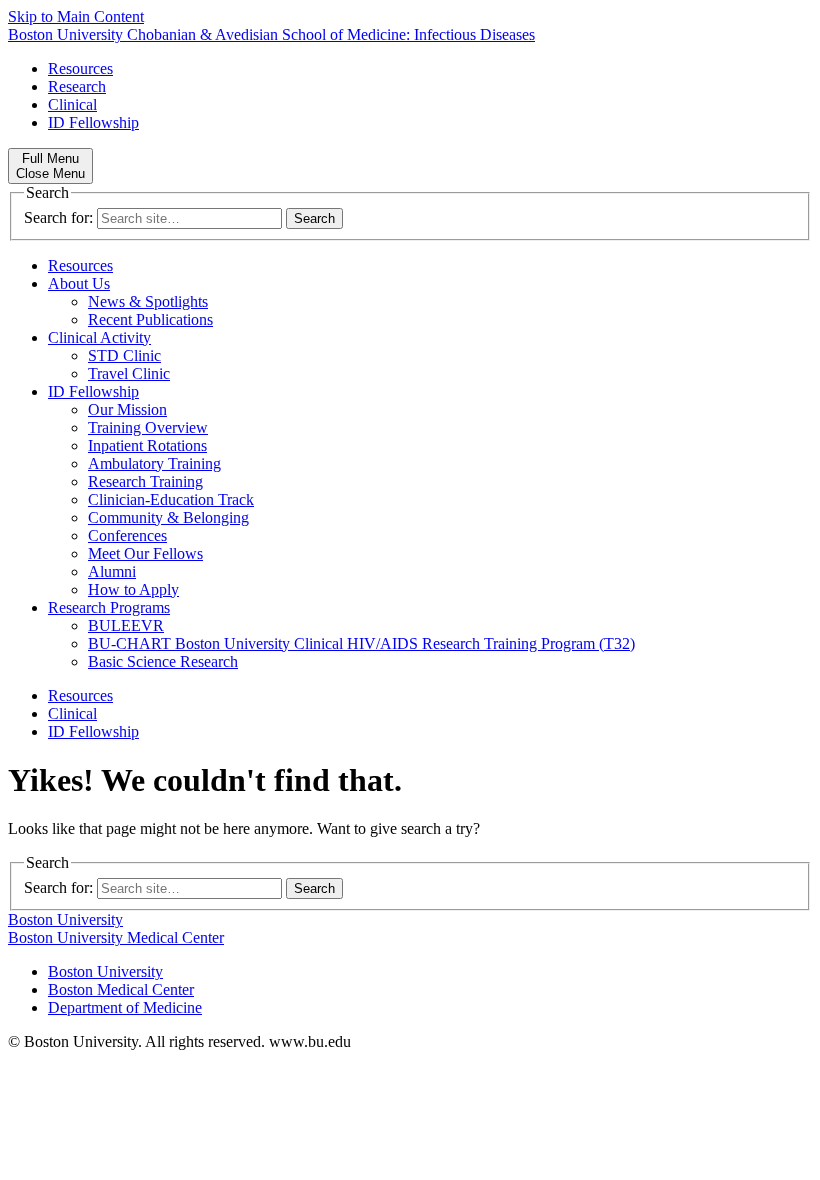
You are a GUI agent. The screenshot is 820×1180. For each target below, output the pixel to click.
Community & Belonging (168, 517)
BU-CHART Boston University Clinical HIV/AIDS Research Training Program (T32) (361, 643)
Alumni (112, 571)
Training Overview (148, 427)
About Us (79, 283)
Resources (80, 68)
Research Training (145, 481)
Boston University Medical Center (116, 937)
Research (77, 86)
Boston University (65, 919)
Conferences (127, 535)
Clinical (72, 104)
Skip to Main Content (76, 16)
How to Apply (133, 589)
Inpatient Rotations (147, 445)
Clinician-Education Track (171, 499)
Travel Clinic (129, 373)
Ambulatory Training (154, 463)
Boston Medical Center (121, 989)
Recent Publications (150, 319)
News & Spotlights (148, 301)
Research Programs (109, 607)
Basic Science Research (163, 661)
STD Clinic (124, 355)
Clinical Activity (99, 337)
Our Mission (127, 409)
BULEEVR (126, 625)
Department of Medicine (125, 1007)
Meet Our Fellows (145, 553)
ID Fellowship (93, 122)
